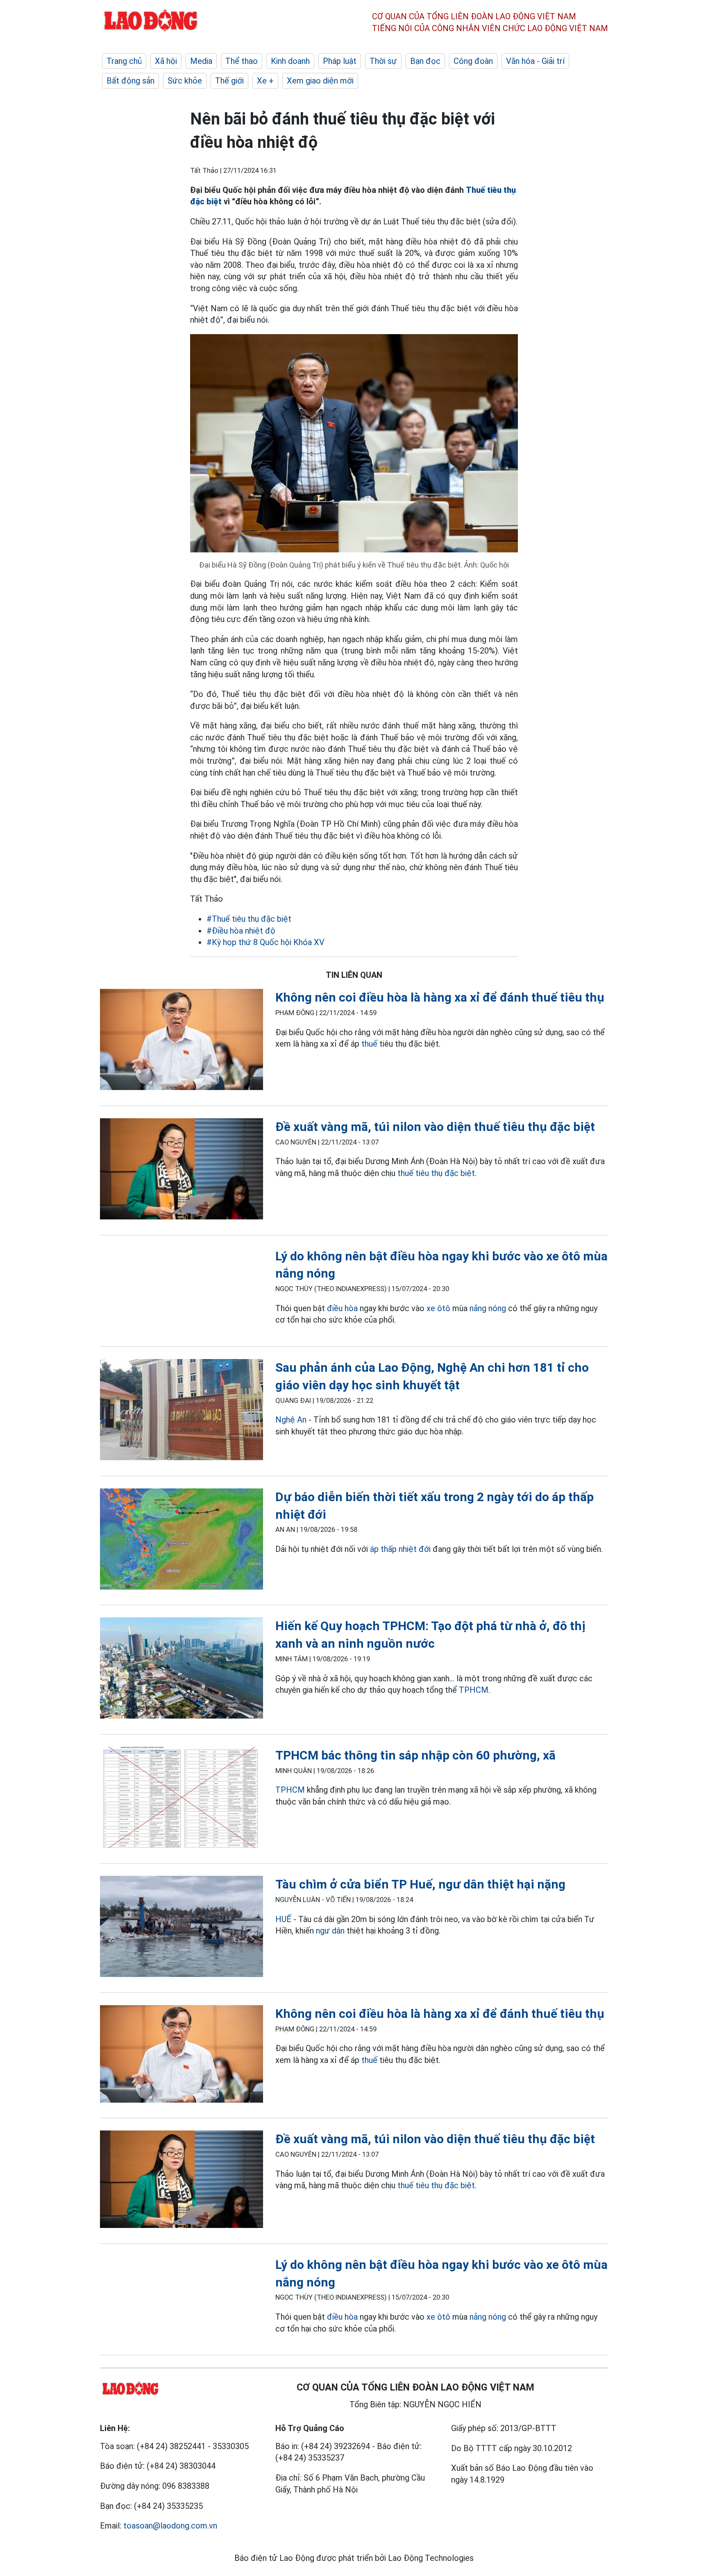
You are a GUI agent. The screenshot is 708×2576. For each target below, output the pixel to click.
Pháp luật (340, 61)
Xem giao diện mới (320, 81)
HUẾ (283, 1919)
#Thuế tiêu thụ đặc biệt (249, 919)
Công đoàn (473, 61)
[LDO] (182, 1041)
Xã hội (166, 61)
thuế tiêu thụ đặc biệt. (437, 1173)
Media (201, 61)
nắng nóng (488, 1308)
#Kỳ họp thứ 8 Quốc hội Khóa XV (265, 942)
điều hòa (342, 1308)
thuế (369, 1044)
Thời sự (383, 61)
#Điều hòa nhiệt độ (241, 931)
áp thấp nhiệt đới (400, 1549)
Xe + (265, 81)
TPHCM (474, 1690)
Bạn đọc (425, 61)
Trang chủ (124, 61)
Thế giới (229, 81)
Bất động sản (130, 81)
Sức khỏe (185, 81)
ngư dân (330, 1931)
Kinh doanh (290, 61)
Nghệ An (291, 1420)
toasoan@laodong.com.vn (170, 2526)
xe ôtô (438, 1308)
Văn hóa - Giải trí (535, 61)
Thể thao (242, 61)
